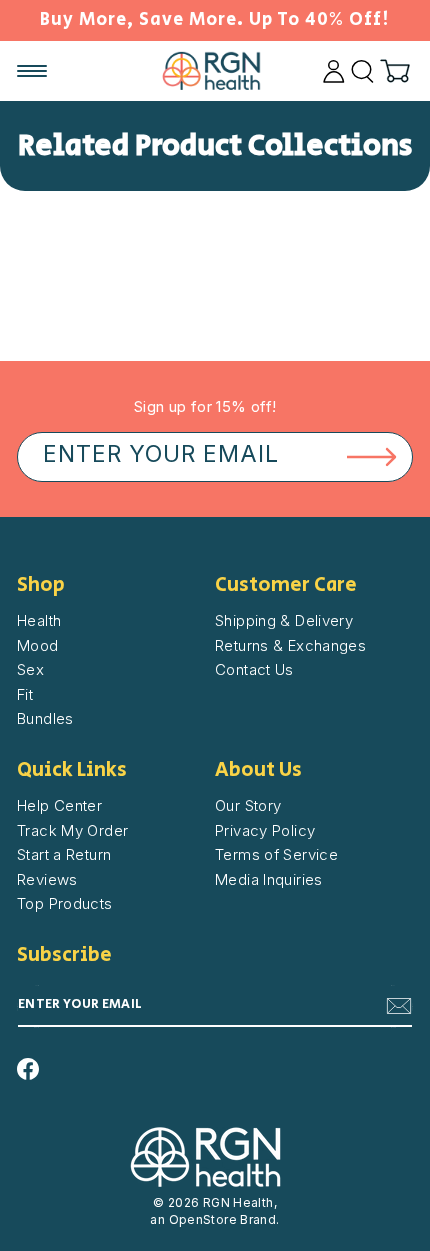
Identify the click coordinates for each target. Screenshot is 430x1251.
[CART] (395, 71)
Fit (25, 694)
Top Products (65, 903)
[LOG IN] (334, 71)
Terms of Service (276, 854)
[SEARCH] (362, 71)
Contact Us (254, 669)
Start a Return (64, 854)
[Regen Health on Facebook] (28, 1069)
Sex (30, 669)
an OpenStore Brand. (214, 1219)
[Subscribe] (399, 1006)
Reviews (47, 879)
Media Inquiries (269, 879)
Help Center (59, 805)
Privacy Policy (265, 830)
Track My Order (72, 830)
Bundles (45, 718)
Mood (38, 645)
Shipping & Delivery (284, 620)
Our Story (248, 805)
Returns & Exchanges (290, 645)
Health (39, 620)
